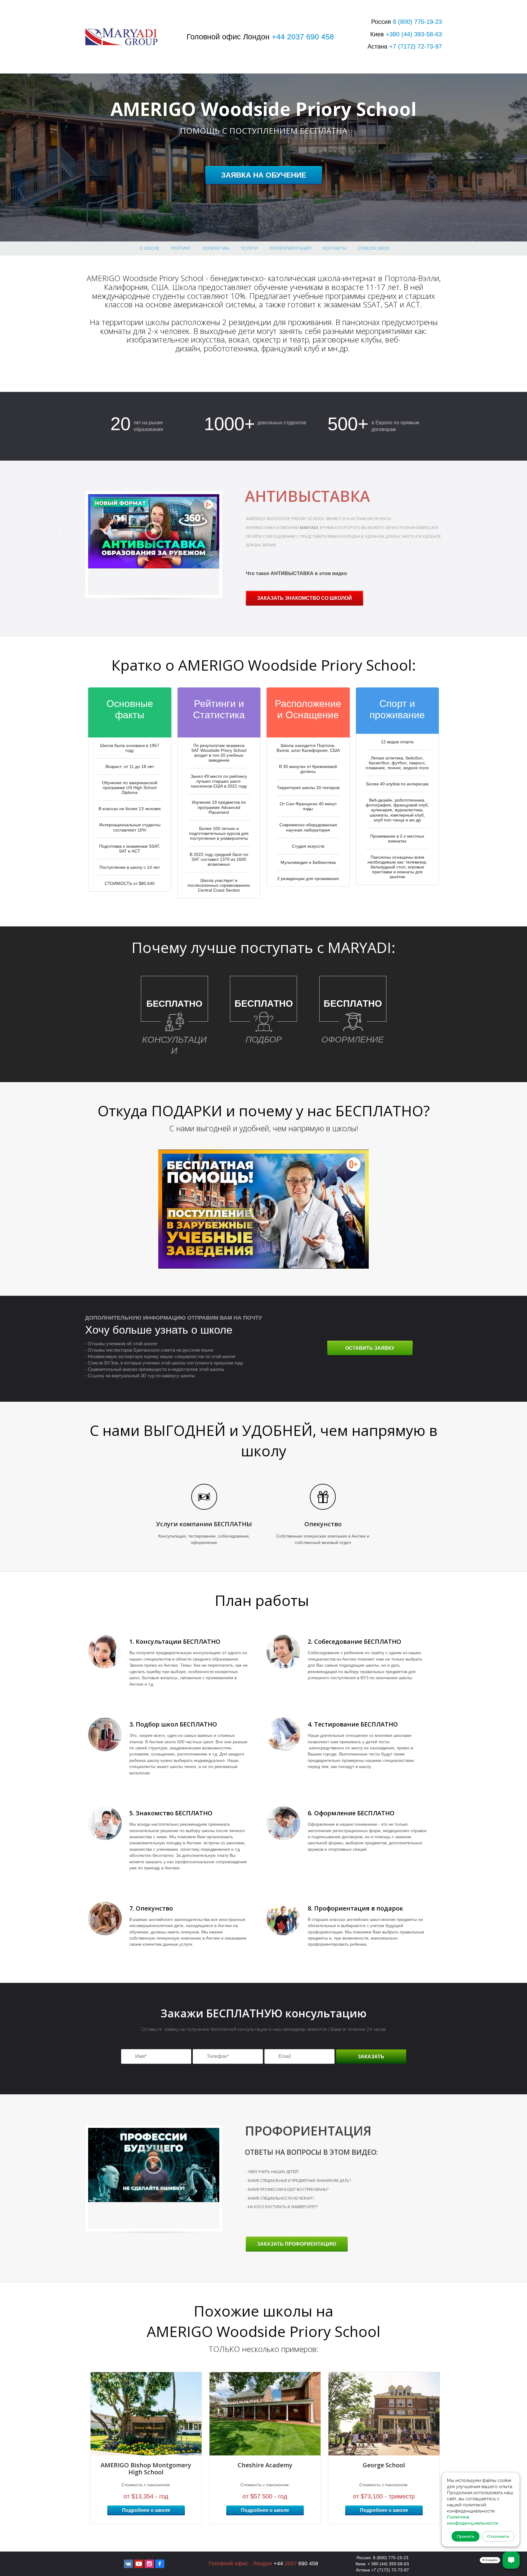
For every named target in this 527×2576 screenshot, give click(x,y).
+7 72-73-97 (416, 46)
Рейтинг (181, 248)
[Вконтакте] (128, 2564)
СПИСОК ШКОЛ (374, 248)
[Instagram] (149, 2564)
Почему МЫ (216, 248)
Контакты (335, 248)
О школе (150, 248)
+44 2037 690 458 (303, 37)
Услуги (249, 248)
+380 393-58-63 (414, 34)
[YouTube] (139, 2564)
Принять (466, 2536)
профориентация (290, 248)
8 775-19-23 (417, 22)
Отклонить (498, 2536)
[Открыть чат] (511, 2560)
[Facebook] (160, 2564)
